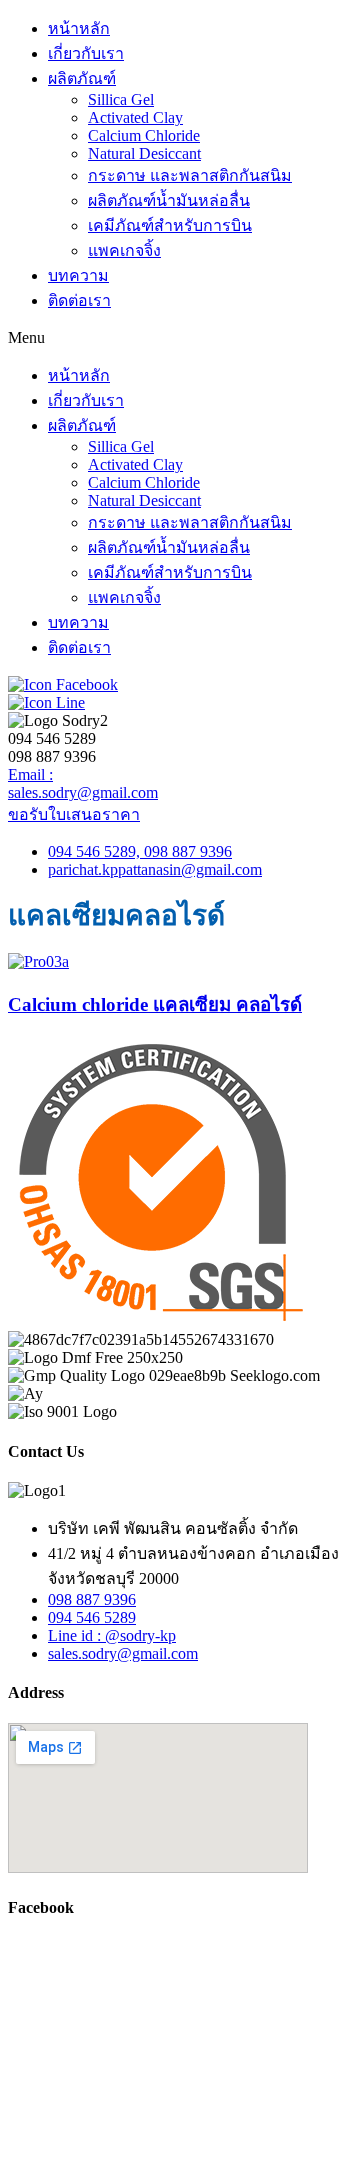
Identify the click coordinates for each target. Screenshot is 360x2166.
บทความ (78, 275)
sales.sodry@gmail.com (83, 792)
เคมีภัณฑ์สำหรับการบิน (170, 225)
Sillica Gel (121, 99)
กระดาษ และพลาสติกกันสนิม (190, 175)
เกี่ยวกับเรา (86, 53)
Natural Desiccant (144, 153)
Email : (30, 774)
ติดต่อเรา (79, 300)
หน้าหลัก (79, 28)
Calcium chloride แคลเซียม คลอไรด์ (155, 1004)
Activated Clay (135, 117)
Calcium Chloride (144, 135)
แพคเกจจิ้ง (124, 250)
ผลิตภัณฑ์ (82, 78)
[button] (180, 338)
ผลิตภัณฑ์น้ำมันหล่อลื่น (169, 200)
